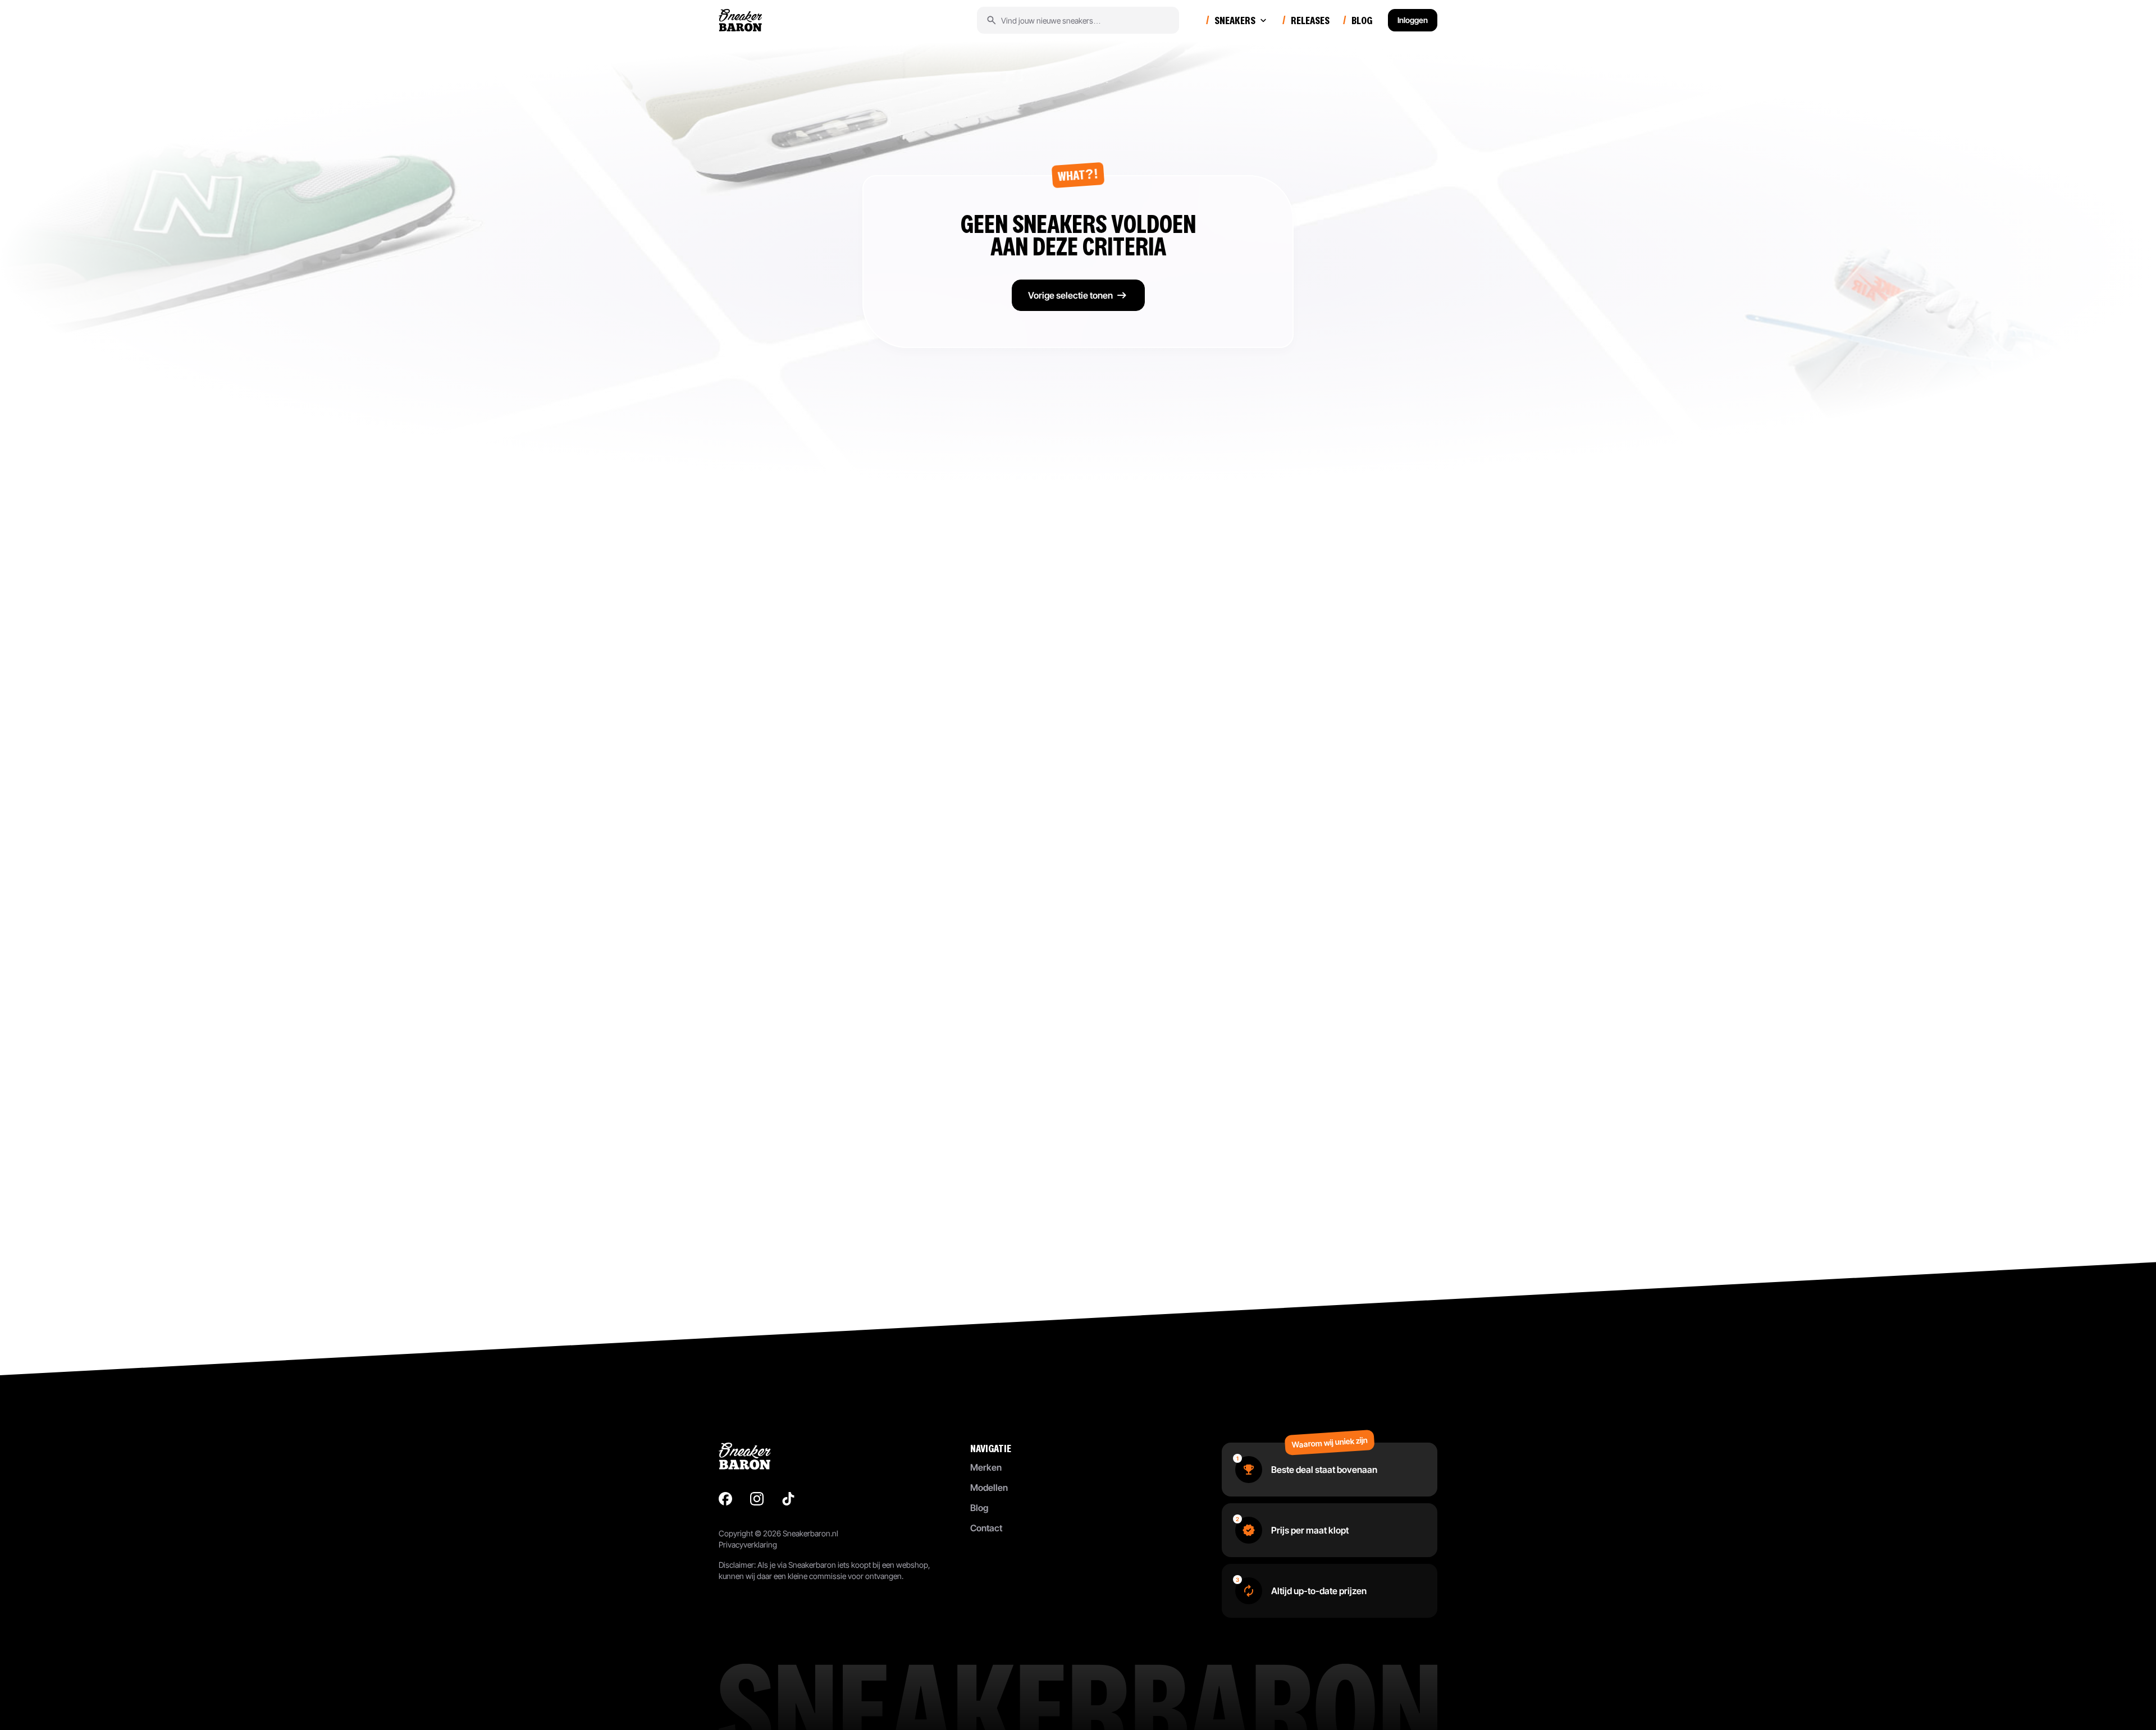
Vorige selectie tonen (1070, 295)
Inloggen (1413, 20)
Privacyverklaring (748, 1544)
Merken (986, 1467)
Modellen (989, 1488)
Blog (979, 1508)
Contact (986, 1528)
